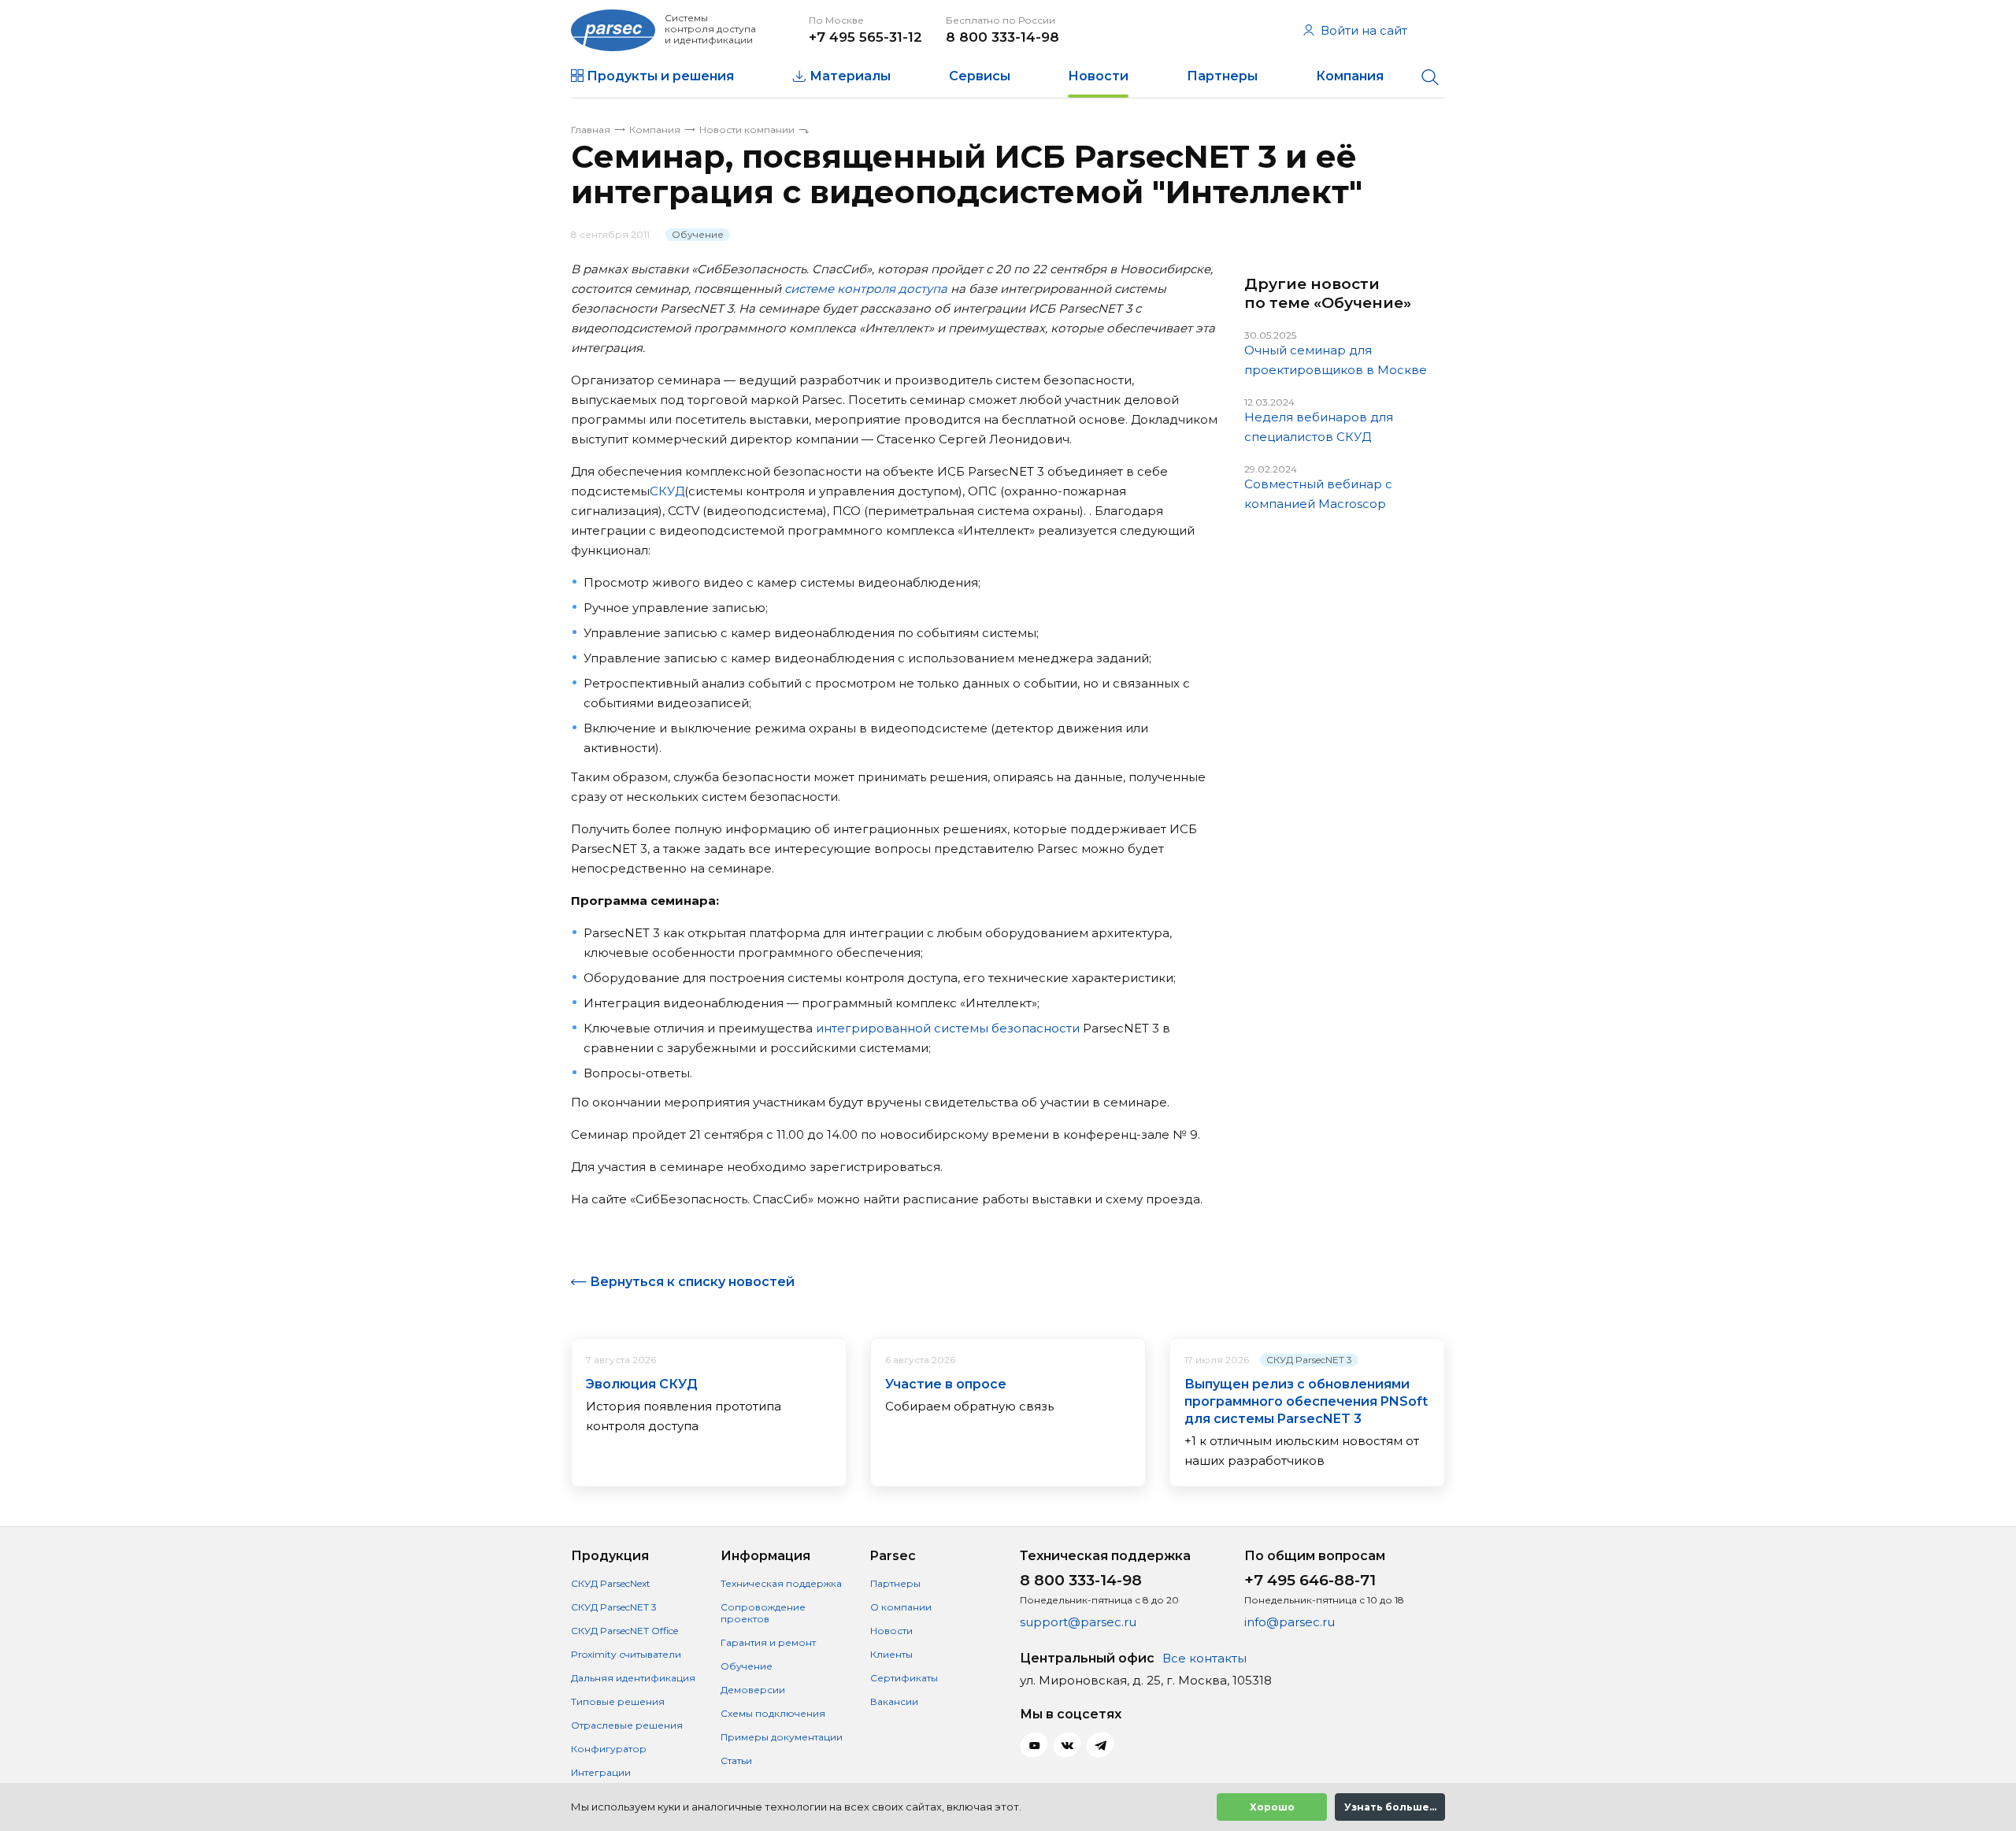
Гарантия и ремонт (768, 1642)
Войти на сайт (1364, 30)
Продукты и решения (660, 76)
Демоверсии (753, 1690)
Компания (1350, 76)
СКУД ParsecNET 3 (1309, 1360)
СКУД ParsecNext (611, 1583)
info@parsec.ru (1290, 1622)
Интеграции (601, 1772)
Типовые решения (618, 1701)
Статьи (736, 1761)
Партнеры (1222, 76)
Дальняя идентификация (633, 1678)
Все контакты (1204, 1658)
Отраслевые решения (627, 1725)
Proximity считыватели (626, 1654)
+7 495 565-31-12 (865, 37)
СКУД (667, 491)
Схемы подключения (773, 1713)
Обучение (698, 234)
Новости (1098, 76)
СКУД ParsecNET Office (624, 1631)
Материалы (850, 76)
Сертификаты (904, 1678)
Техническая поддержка (781, 1583)
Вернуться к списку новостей (692, 1282)
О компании (901, 1607)
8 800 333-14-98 (1002, 37)
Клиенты (891, 1654)
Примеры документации (782, 1737)
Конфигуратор (609, 1749)
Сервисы (980, 76)
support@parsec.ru (1078, 1622)
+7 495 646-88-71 (1310, 1580)
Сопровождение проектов (763, 1613)
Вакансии (894, 1701)
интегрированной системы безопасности (948, 1028)
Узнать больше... (1390, 1807)
